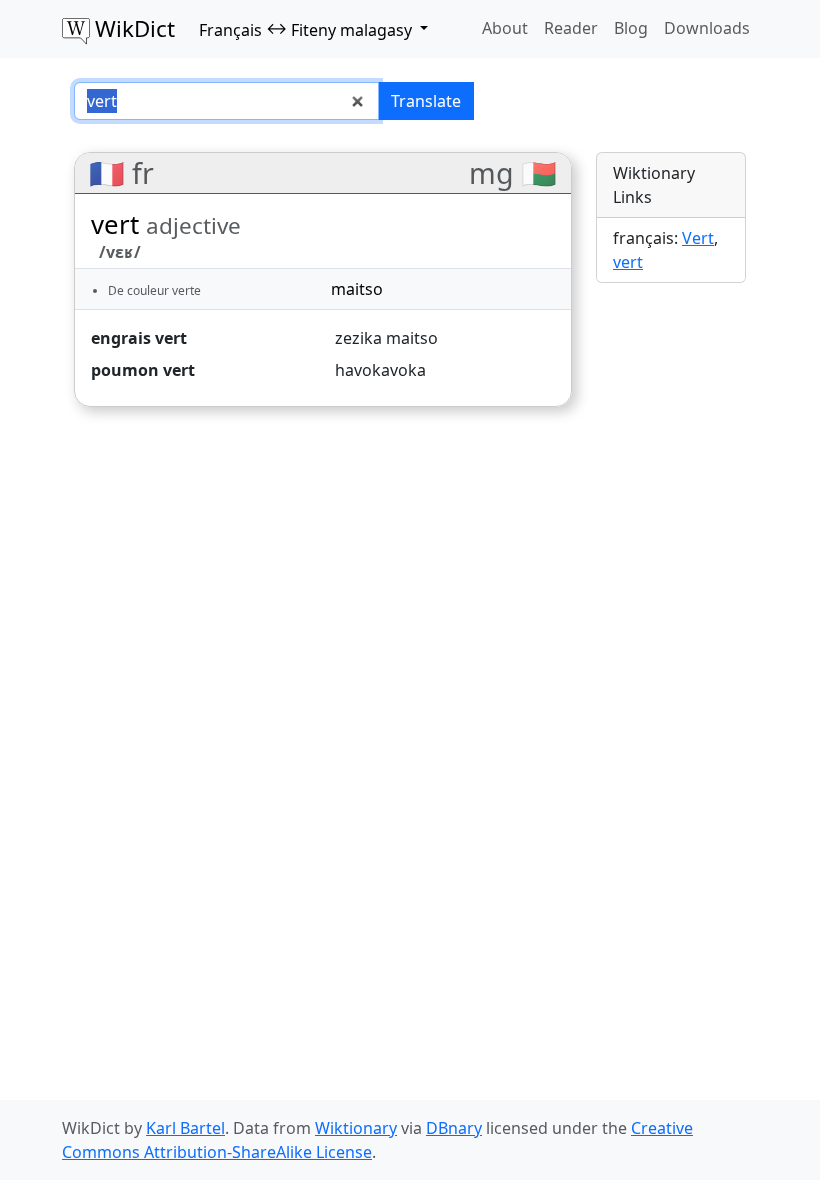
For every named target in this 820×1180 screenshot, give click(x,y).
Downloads (707, 28)
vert (628, 262)
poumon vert (143, 370)
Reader (571, 28)
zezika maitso (386, 338)
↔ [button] (305, 29)
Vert (698, 238)
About (505, 28)
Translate (426, 101)
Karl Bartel (185, 1128)
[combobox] (226, 101)
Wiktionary (356, 1128)
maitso (357, 289)
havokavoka (380, 370)
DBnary (454, 1128)
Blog (631, 28)
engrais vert (139, 338)
